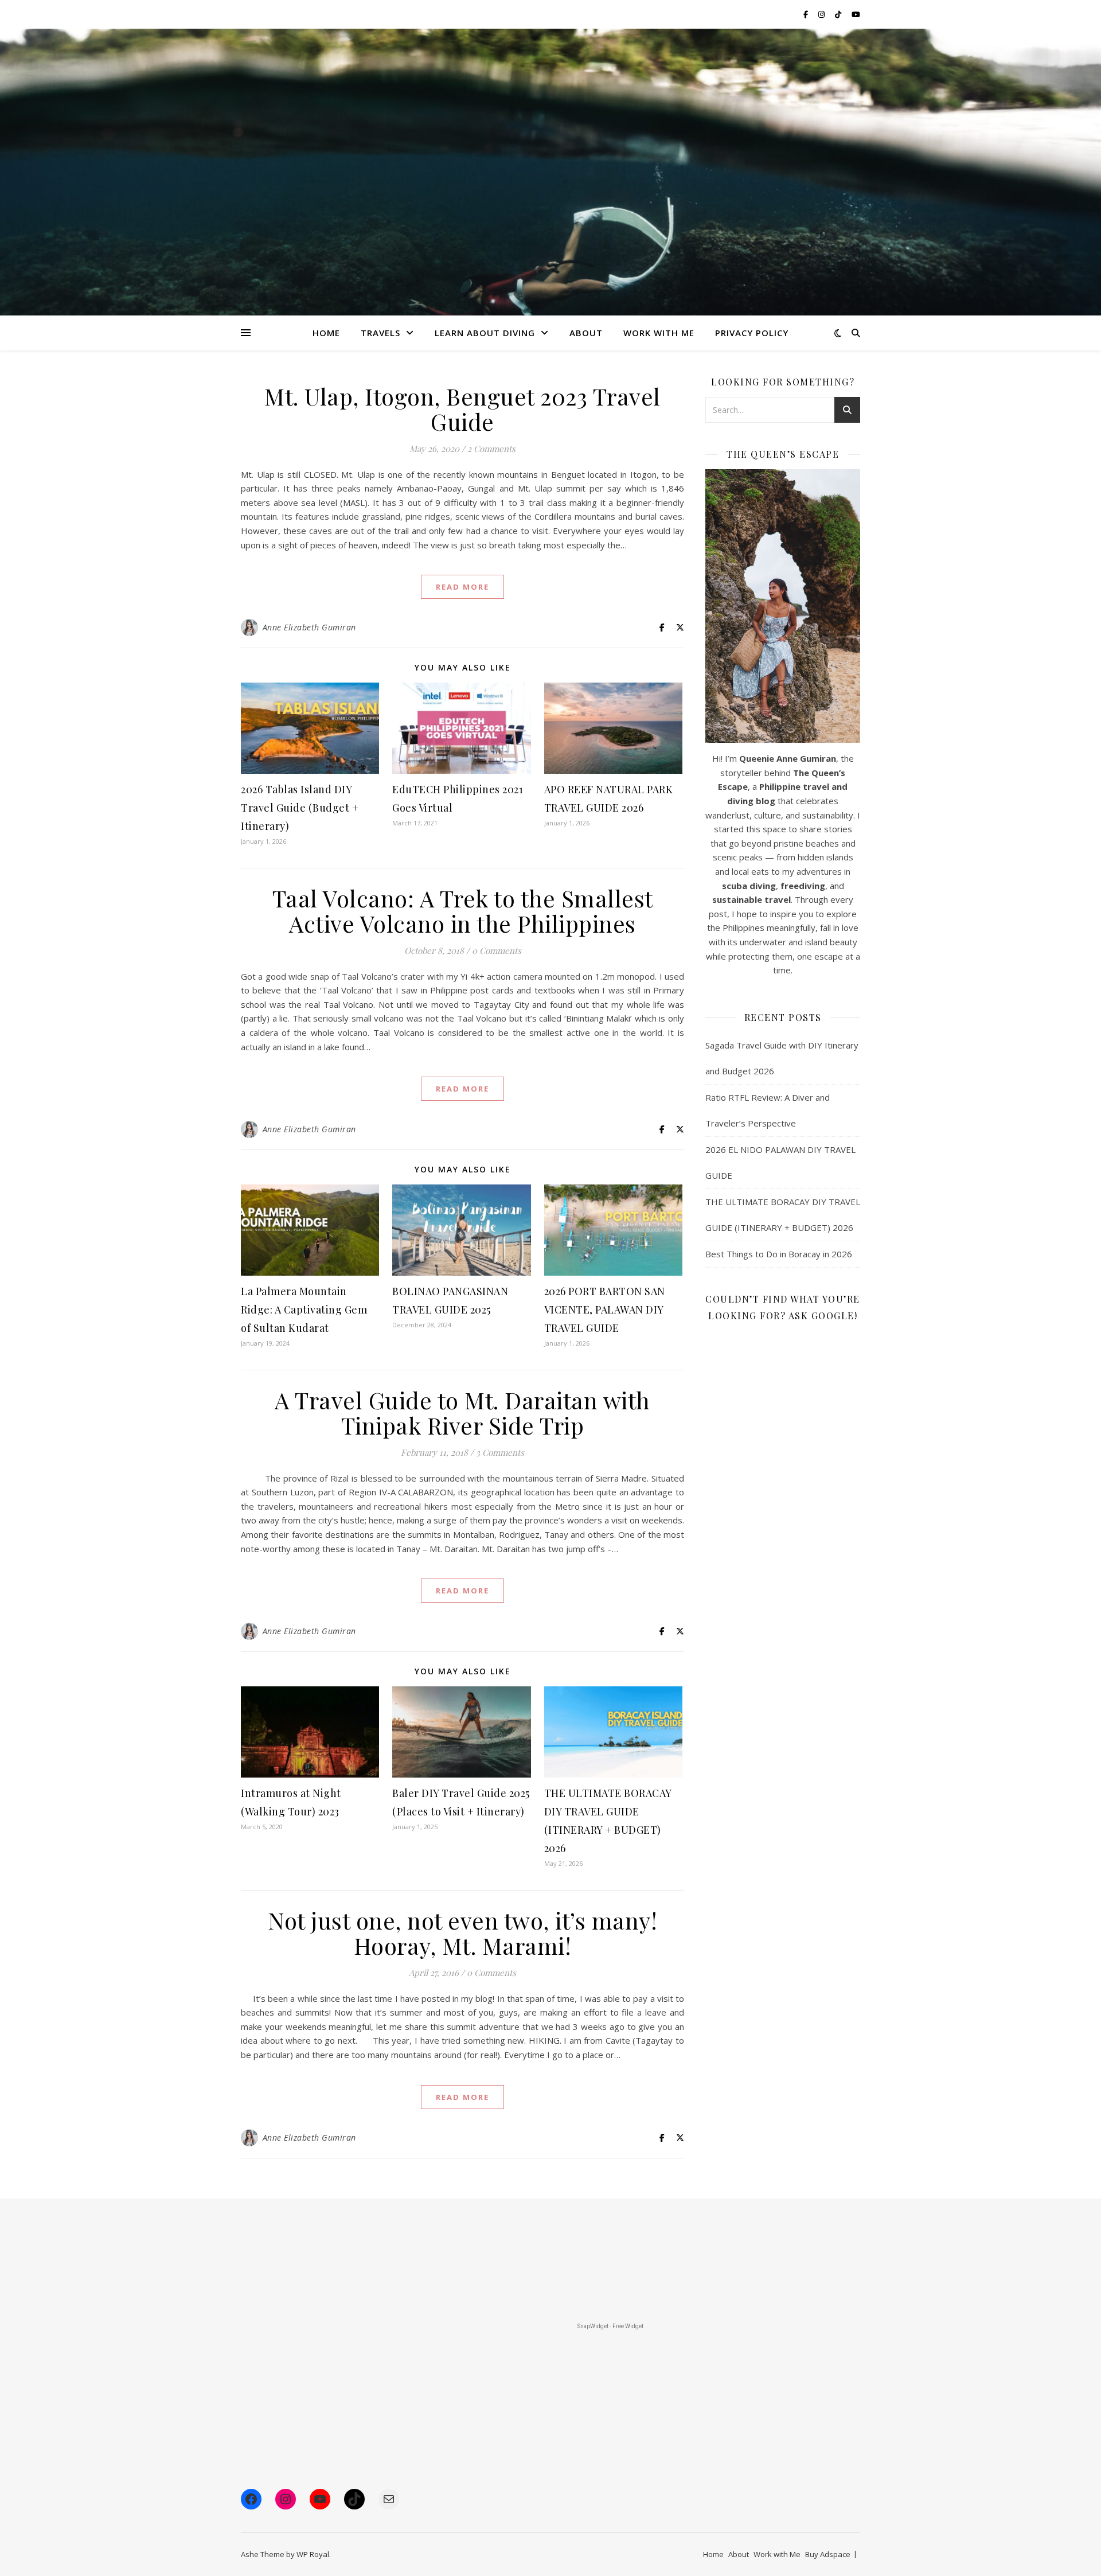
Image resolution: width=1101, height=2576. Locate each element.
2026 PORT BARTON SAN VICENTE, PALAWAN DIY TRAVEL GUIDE (605, 1310)
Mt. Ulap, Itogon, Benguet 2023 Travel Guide (462, 409)
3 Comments (500, 1452)
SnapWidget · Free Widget (610, 2326)
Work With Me (659, 333)
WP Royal (313, 2554)
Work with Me (777, 2554)
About (586, 333)
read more (462, 587)
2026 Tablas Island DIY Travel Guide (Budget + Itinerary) (300, 808)
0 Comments (497, 950)
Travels (380, 333)
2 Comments (491, 449)
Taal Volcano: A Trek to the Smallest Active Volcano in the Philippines (463, 911)
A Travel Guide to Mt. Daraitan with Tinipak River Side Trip (462, 1412)
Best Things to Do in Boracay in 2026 (779, 1254)
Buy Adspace (828, 2554)
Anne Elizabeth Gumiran (309, 627)
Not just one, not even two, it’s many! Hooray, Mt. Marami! (462, 1933)
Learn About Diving (485, 333)
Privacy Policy (752, 333)
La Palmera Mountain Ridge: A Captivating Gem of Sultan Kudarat (304, 1310)
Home (326, 333)
